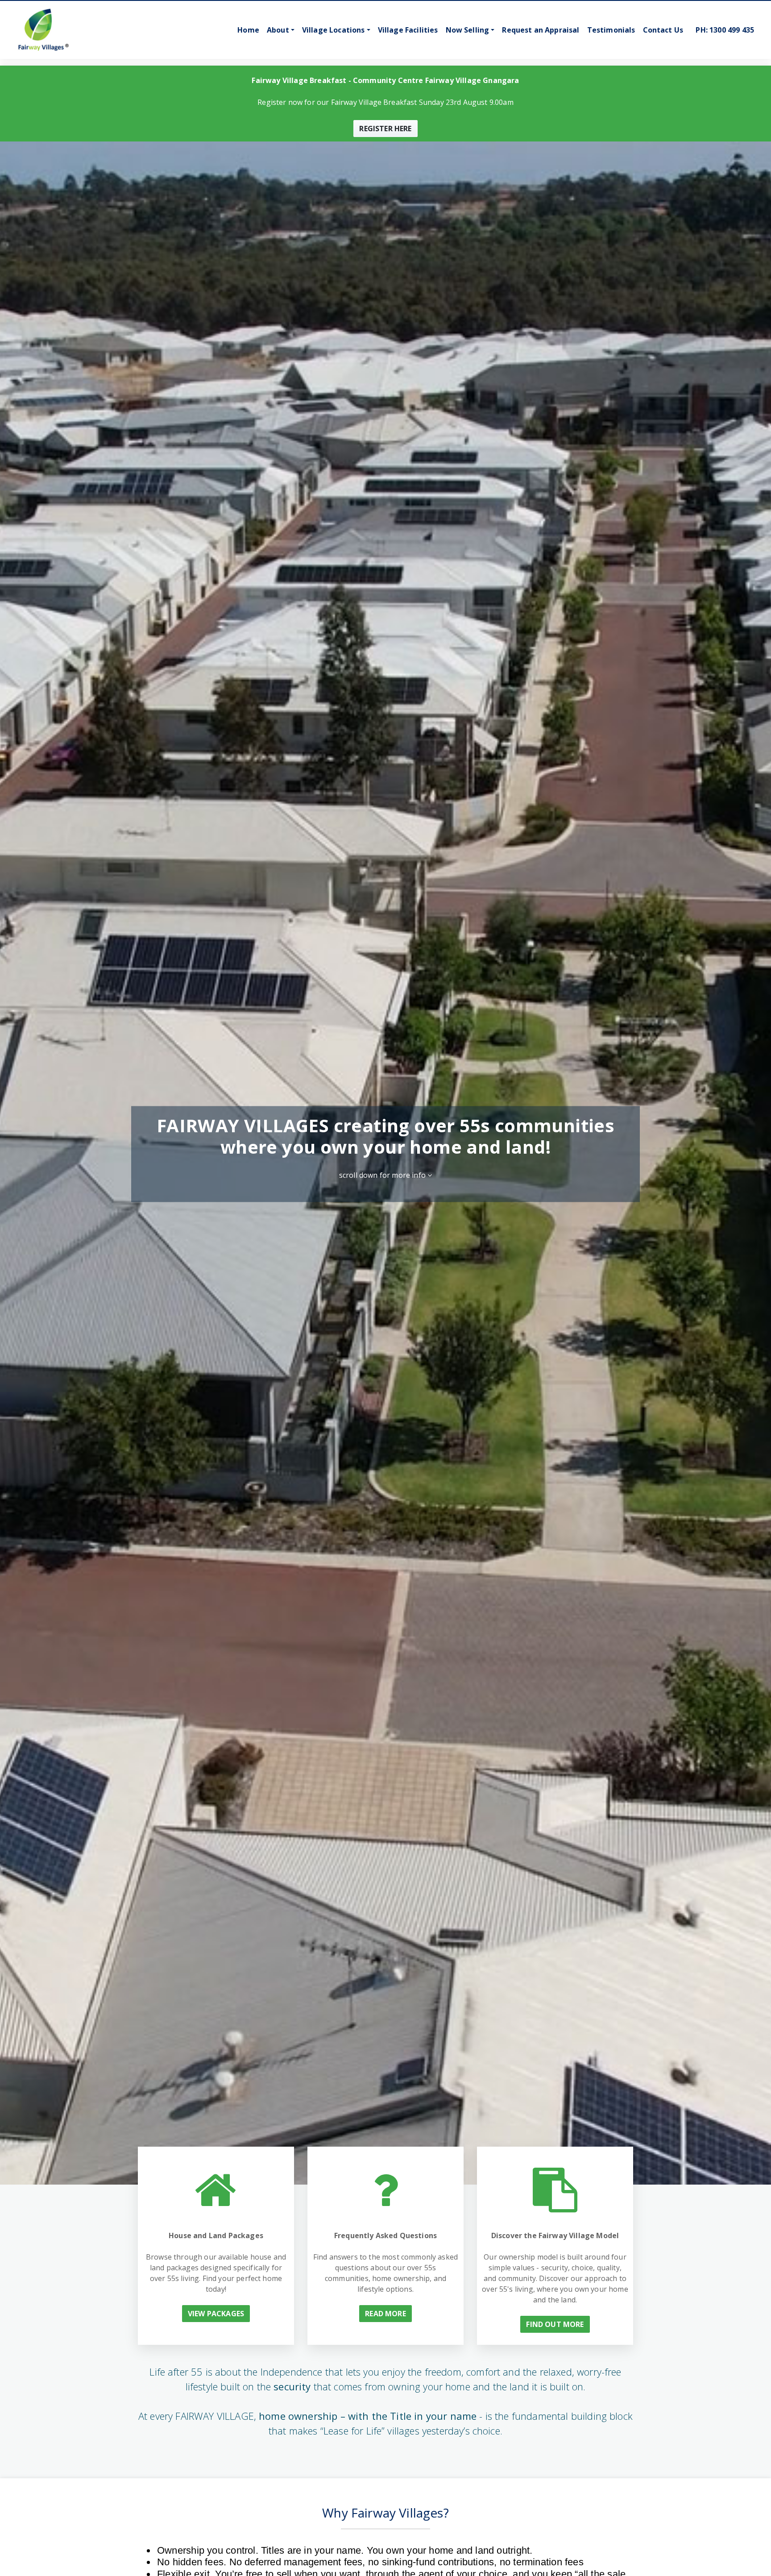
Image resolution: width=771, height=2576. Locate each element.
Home (248, 30)
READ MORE (385, 2314)
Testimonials (611, 30)
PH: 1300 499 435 (725, 30)
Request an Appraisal (541, 30)
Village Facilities (408, 30)
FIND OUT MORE (555, 2324)
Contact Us (663, 30)
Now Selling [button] (468, 30)
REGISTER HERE (385, 129)
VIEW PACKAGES (216, 2314)
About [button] (278, 30)
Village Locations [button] (334, 30)
